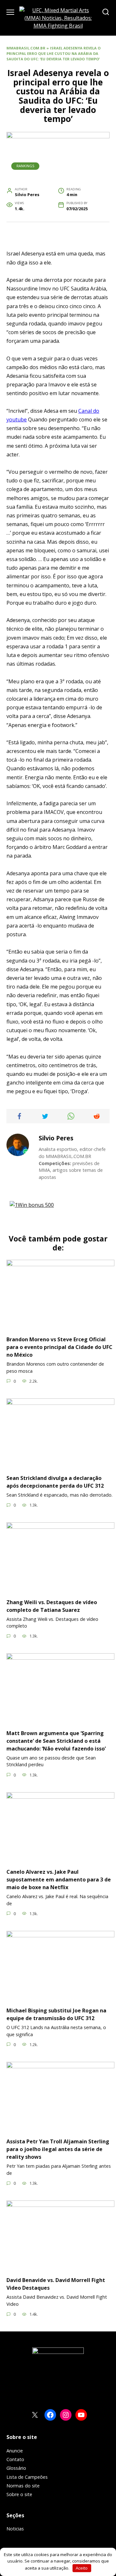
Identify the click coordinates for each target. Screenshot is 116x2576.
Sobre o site (19, 2494)
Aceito (82, 2568)
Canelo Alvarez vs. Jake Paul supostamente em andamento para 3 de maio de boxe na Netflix (59, 1880)
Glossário (16, 2468)
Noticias (15, 2529)
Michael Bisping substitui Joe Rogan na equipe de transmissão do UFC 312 (56, 2014)
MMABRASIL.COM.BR (26, 48)
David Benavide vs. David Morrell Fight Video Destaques (56, 2284)
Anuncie (15, 2451)
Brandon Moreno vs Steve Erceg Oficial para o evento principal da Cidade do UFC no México (59, 1347)
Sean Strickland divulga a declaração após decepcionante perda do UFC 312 (55, 1482)
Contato (15, 2459)
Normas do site (23, 2486)
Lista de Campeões (27, 2477)
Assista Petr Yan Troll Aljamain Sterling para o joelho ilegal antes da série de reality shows (58, 2149)
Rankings (25, 166)
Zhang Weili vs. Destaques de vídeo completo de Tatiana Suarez (52, 1606)
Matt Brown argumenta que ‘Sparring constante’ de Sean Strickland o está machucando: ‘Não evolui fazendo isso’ (56, 1741)
